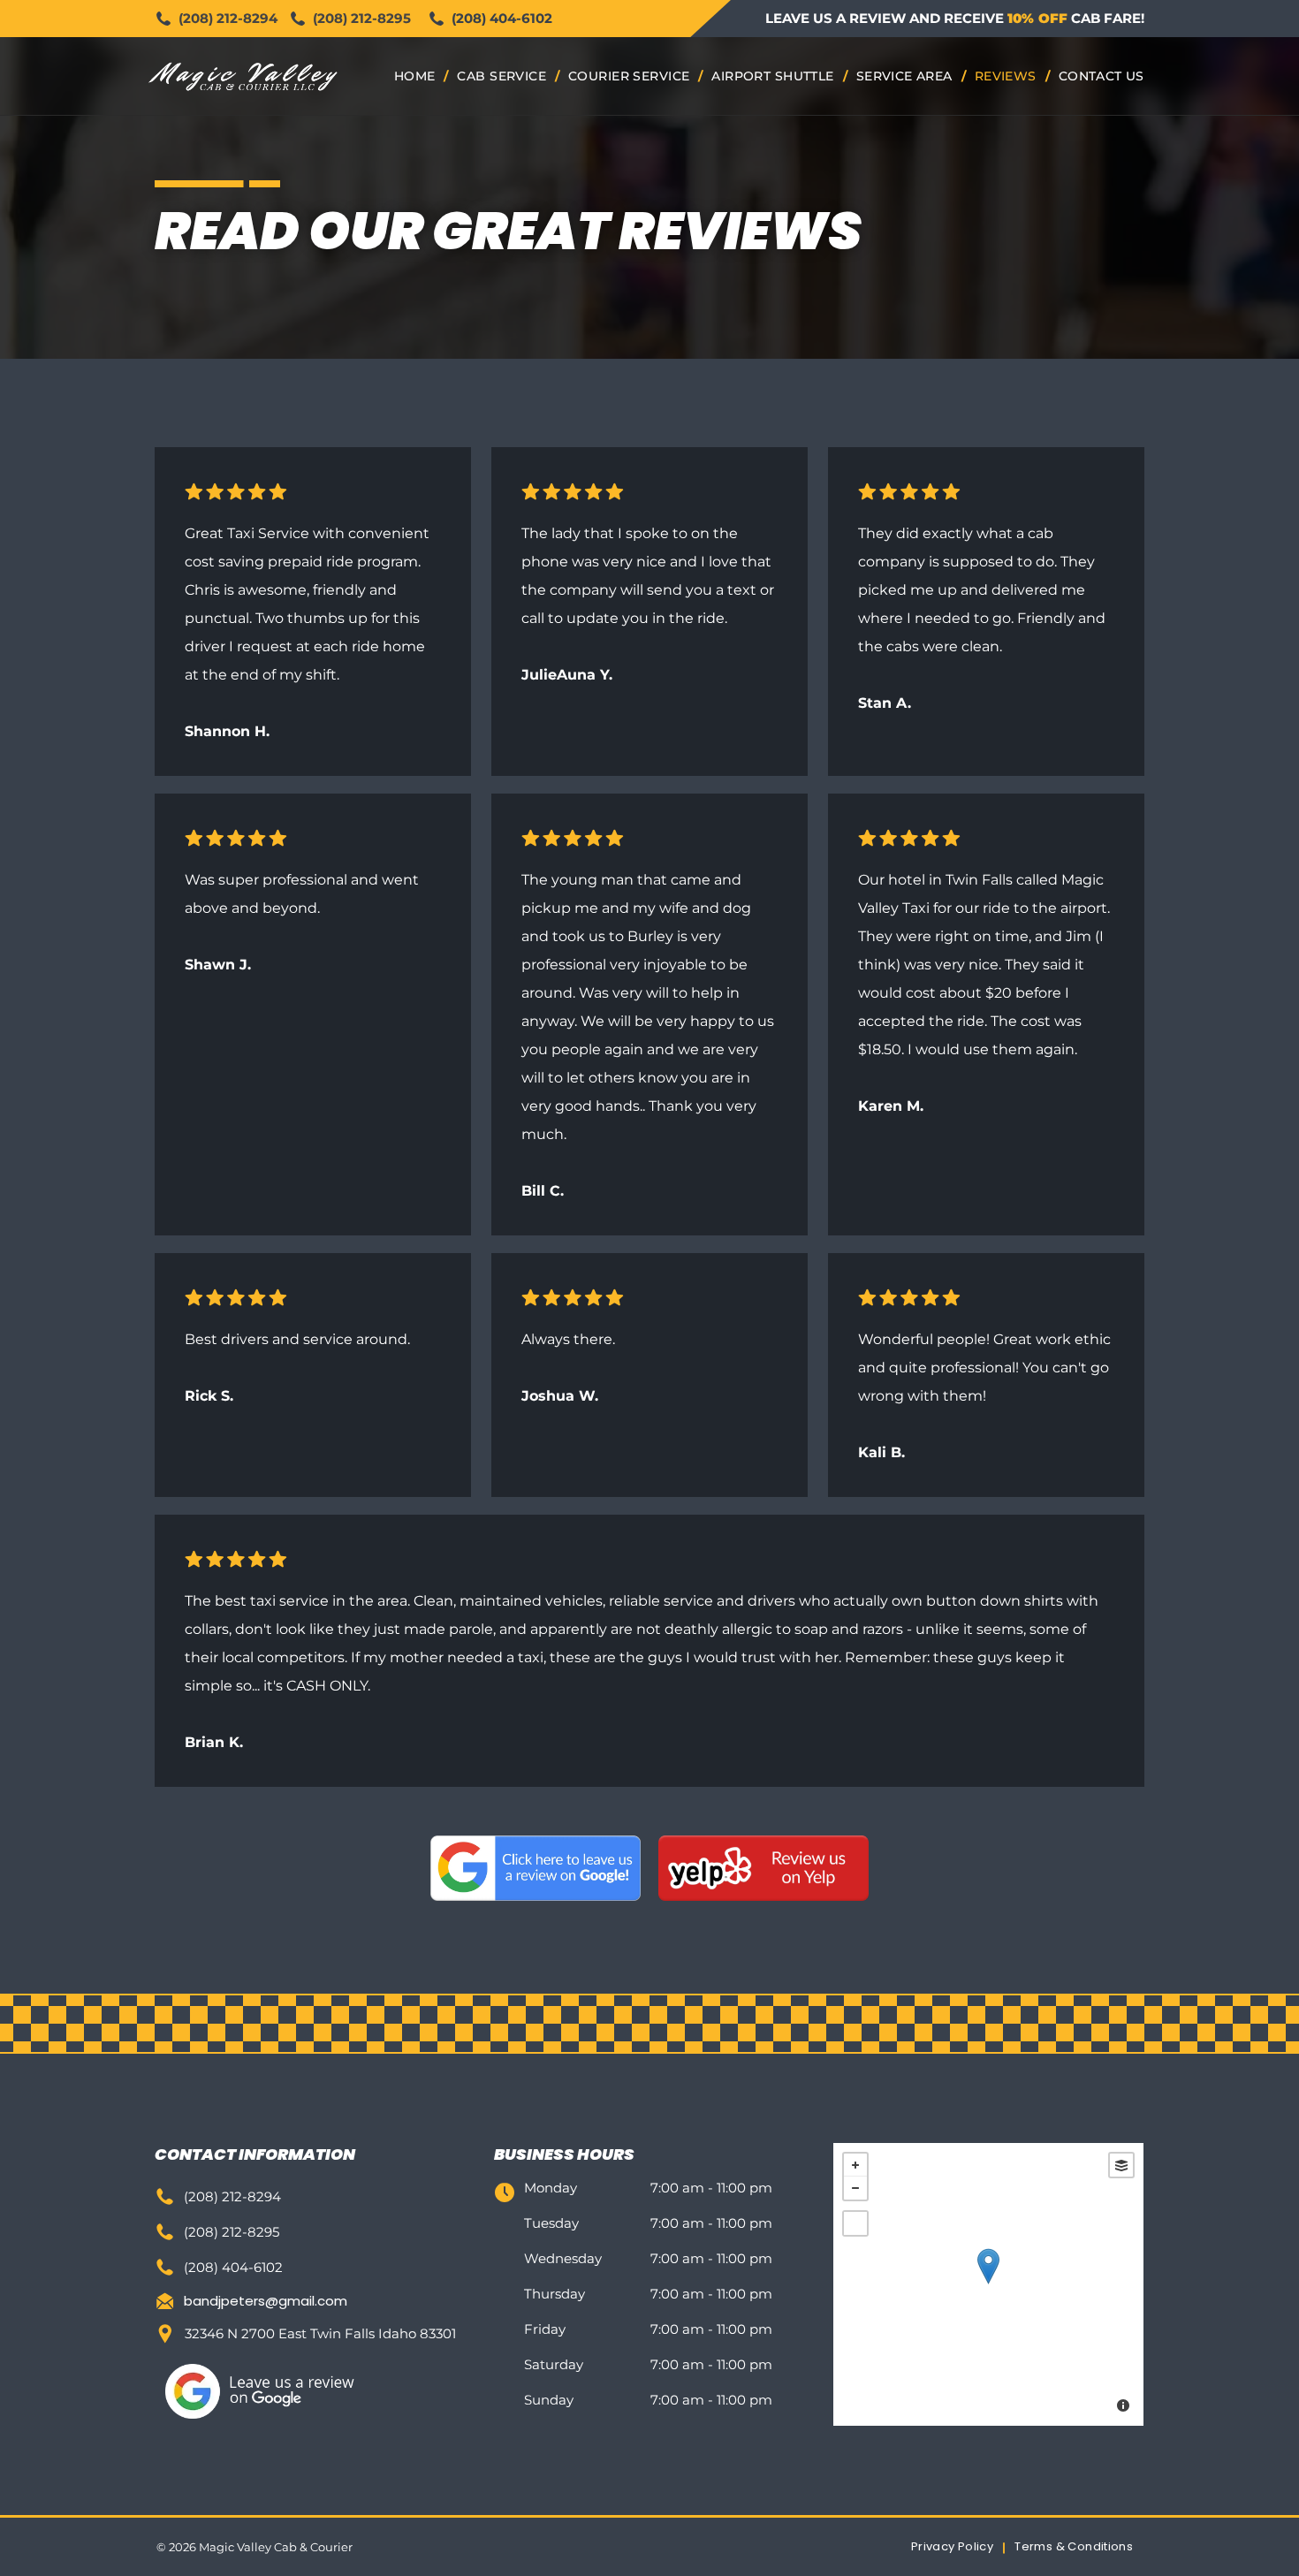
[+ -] (988, 2284)
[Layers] (1121, 2165)
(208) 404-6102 (502, 18)
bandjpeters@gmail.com (266, 2301)
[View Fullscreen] (855, 2223)
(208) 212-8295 (362, 18)
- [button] (855, 2188)
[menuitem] (417, 76)
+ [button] (855, 2165)
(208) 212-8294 (228, 18)
